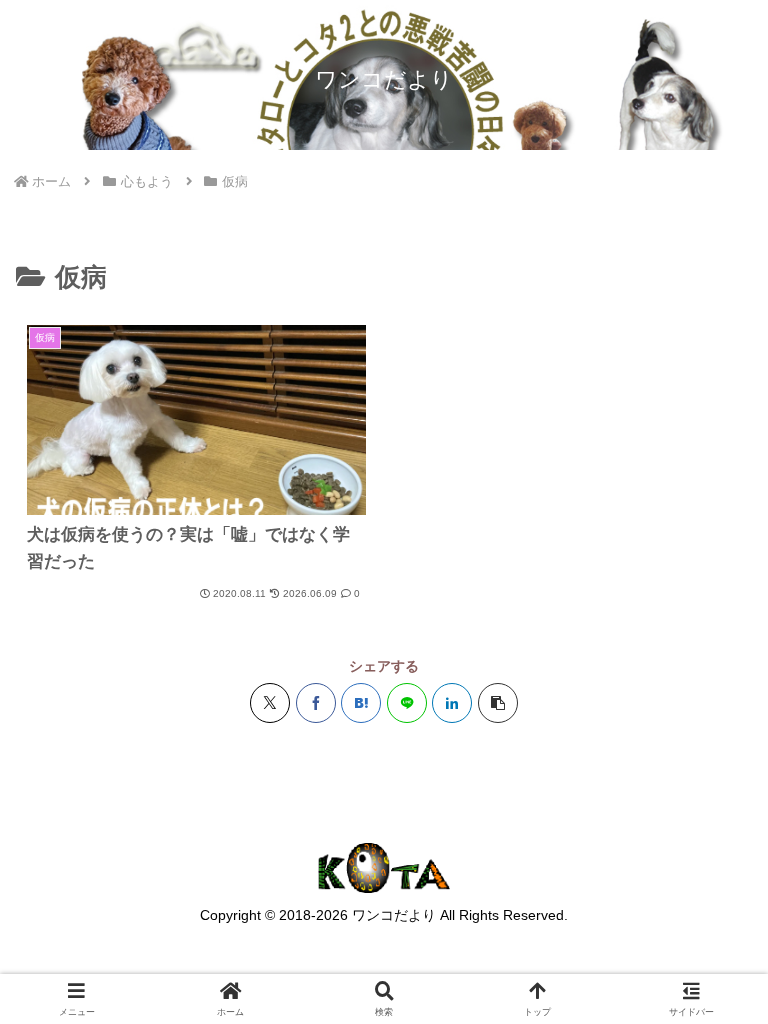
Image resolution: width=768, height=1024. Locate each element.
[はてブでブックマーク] (361, 703)
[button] (498, 703)
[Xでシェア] (270, 703)
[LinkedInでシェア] (452, 703)
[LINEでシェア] (407, 703)
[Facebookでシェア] (316, 703)
